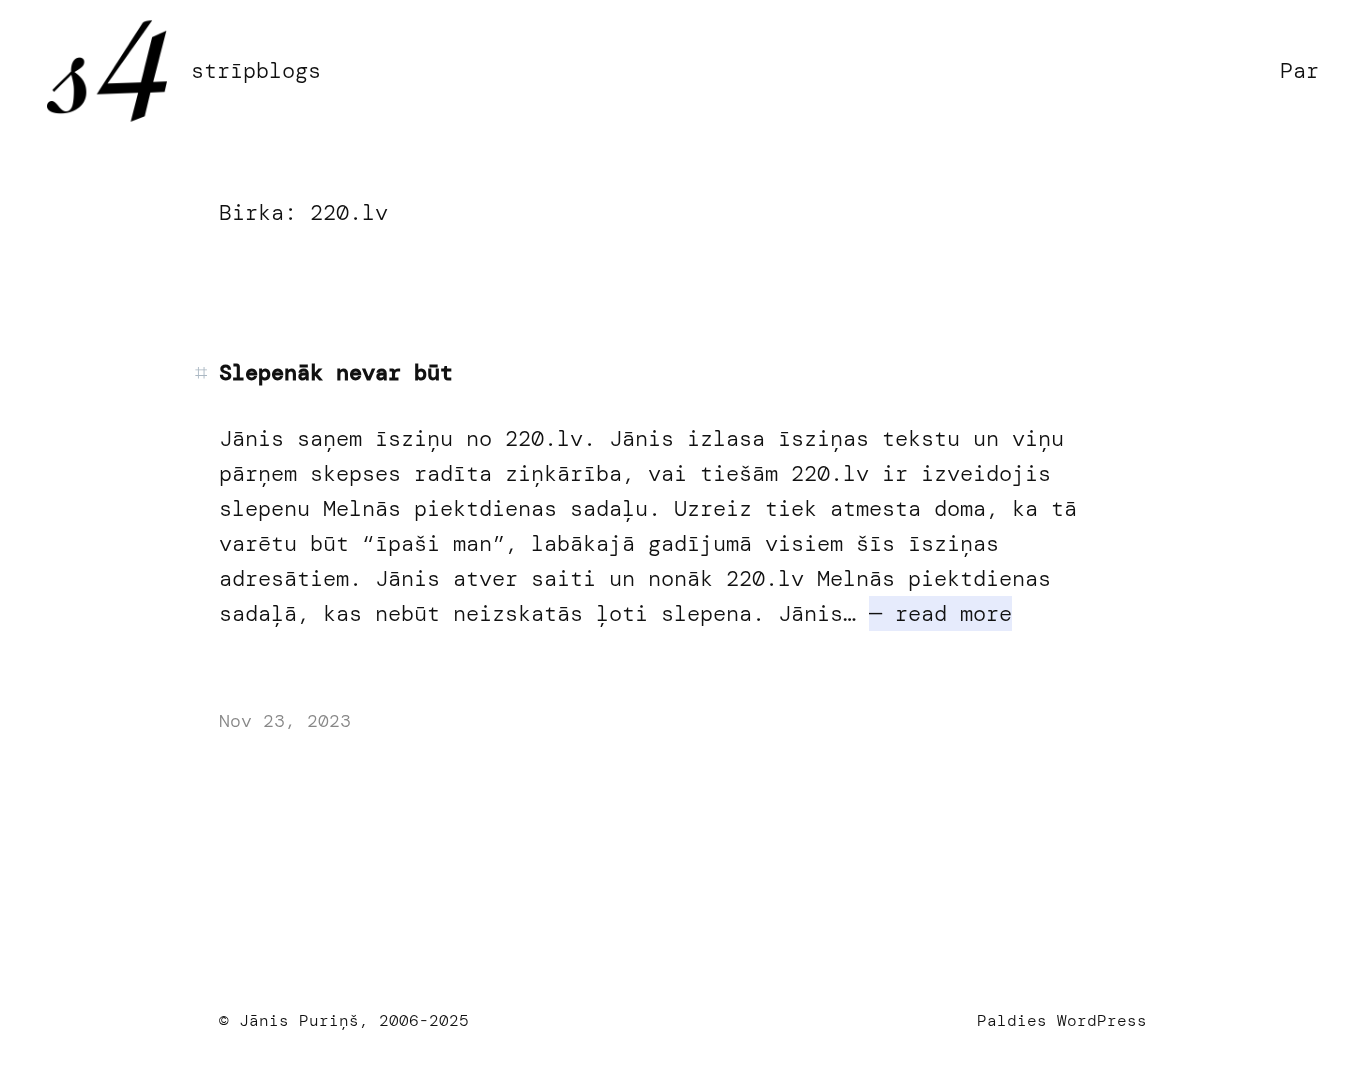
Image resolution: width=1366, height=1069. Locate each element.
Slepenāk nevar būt (336, 373)
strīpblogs (256, 70)
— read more (940, 613)
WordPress (1102, 1020)
